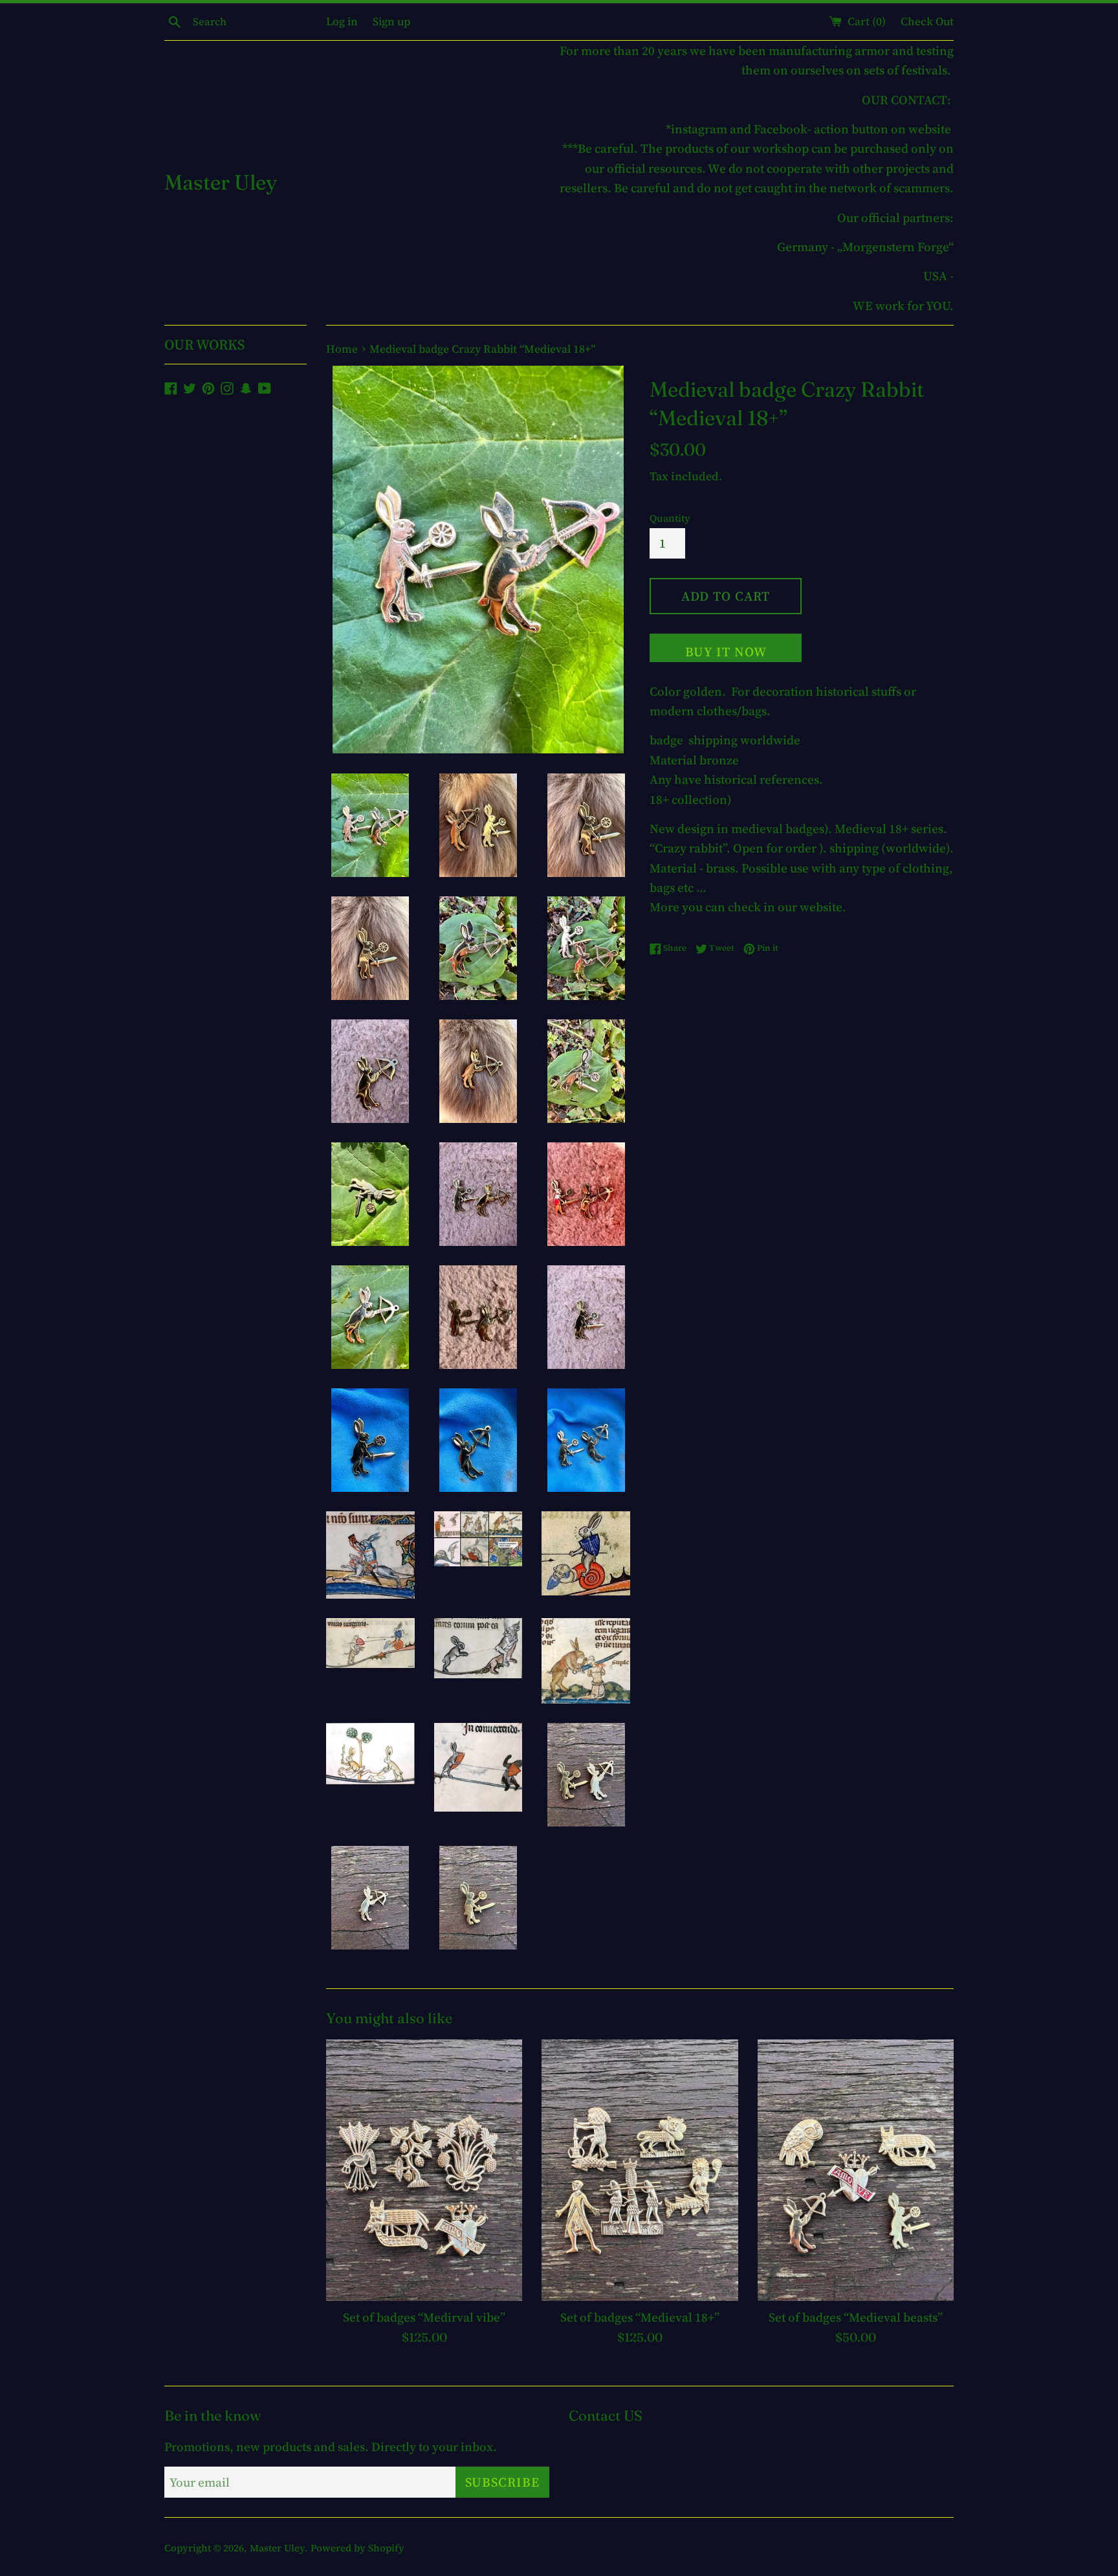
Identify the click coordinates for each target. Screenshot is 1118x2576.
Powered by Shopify (357, 2548)
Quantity (670, 518)
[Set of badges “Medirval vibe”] (424, 2170)
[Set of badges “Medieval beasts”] (856, 2170)
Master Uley (221, 182)
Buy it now (726, 652)
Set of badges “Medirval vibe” (424, 2317)
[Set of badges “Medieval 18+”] (640, 2170)
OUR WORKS (204, 344)
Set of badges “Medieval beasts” (856, 2317)
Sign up (391, 21)
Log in (342, 21)
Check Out (927, 21)
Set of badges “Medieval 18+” (640, 2317)
